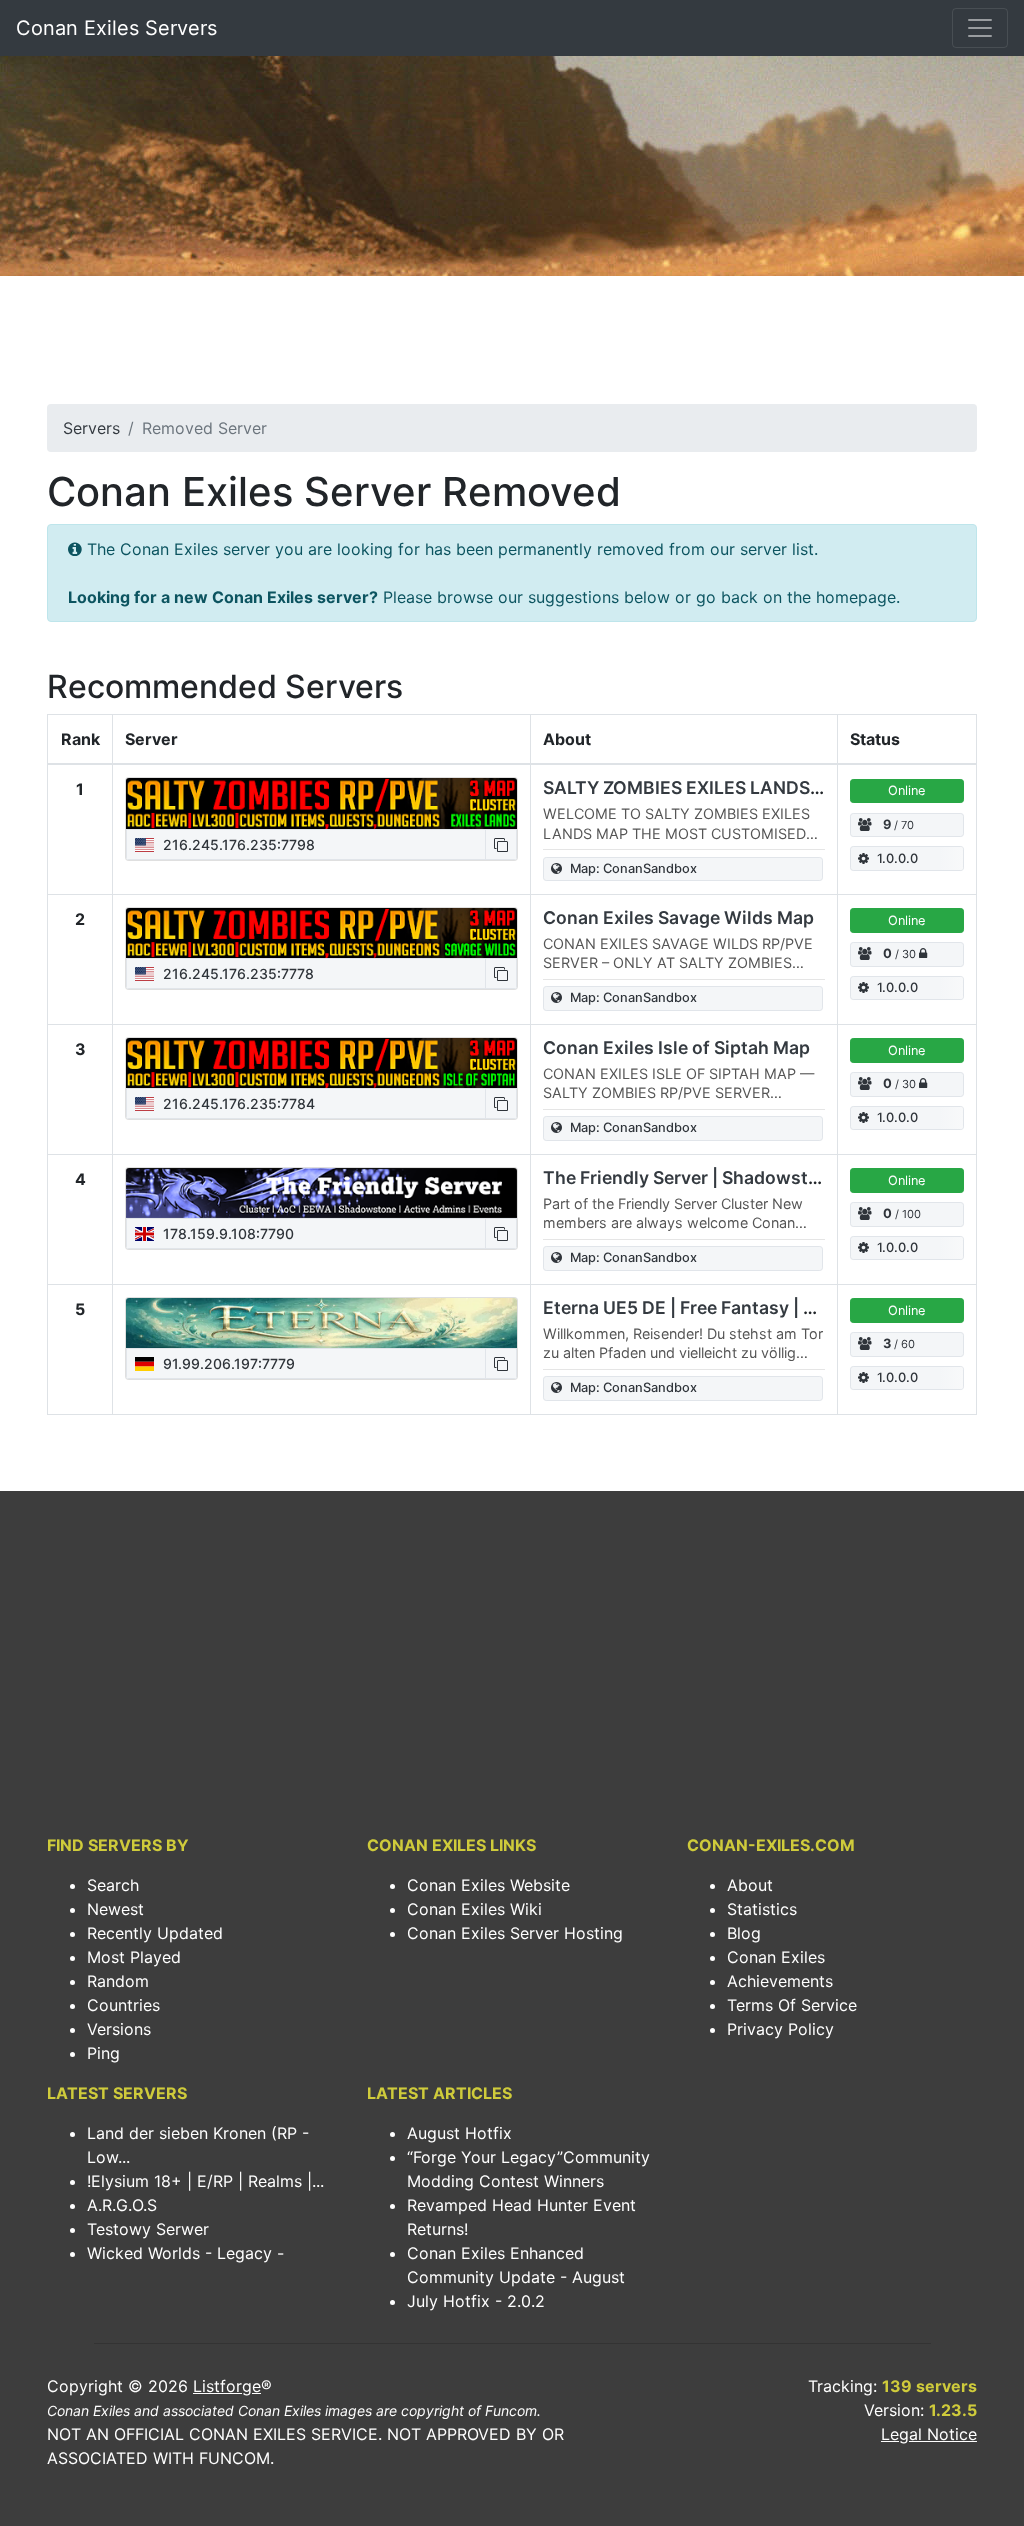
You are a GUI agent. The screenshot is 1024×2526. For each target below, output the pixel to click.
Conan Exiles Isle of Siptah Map (676, 1047)
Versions (119, 2029)
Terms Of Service (792, 2005)
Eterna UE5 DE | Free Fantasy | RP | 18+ (706, 1307)
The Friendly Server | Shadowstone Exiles (719, 1177)
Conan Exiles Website (488, 1885)
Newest (115, 1909)
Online (906, 790)
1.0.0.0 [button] (897, 858)
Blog (744, 1933)
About (750, 1885)
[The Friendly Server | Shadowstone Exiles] (321, 1193)
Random (118, 1981)
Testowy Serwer (148, 2229)
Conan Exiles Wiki (474, 1909)
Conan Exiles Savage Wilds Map (678, 917)
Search (113, 1885)
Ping (103, 2053)
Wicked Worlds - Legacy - (185, 2253)
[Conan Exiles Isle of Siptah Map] (321, 1063)
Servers (91, 428)
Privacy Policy (780, 2029)
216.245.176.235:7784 (237, 1103)
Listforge (227, 2386)
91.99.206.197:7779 (227, 1363)
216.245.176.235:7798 (237, 844)
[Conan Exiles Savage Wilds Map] (321, 933)
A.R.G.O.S (122, 2205)
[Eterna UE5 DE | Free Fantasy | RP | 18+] (321, 1323)
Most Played (134, 1957)
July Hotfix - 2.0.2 (476, 2301)
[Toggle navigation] (980, 28)
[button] (501, 844)
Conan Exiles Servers (116, 28)
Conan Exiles (776, 1957)
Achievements (780, 1981)
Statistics (762, 1909)
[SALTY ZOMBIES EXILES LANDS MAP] (321, 803)
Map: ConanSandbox (633, 868)
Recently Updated (155, 1933)
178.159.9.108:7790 (226, 1233)
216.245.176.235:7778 (236, 973)
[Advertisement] (512, 346)
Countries (123, 2005)
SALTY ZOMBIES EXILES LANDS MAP (698, 787)
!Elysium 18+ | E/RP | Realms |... (205, 2181)
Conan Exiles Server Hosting (515, 1933)
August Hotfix (459, 2133)
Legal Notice (929, 2434)
